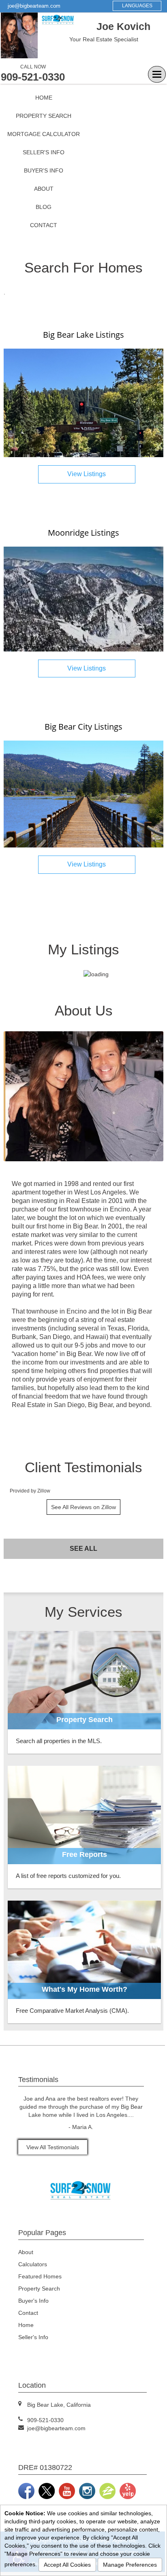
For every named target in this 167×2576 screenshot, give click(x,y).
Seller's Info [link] (44, 152)
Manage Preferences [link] (130, 2565)
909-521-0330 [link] (33, 77)
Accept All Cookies (67, 2565)
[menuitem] (44, 98)
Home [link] (44, 98)
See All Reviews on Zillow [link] (83, 1507)
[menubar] (44, 162)
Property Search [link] (44, 116)
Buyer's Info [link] (44, 170)
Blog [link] (44, 207)
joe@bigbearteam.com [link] (34, 6)
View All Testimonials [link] (53, 2147)
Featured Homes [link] (40, 2276)
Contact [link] (44, 225)
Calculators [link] (33, 2264)
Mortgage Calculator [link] (44, 134)
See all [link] (83, 1549)
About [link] (44, 189)
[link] (83, 402)
